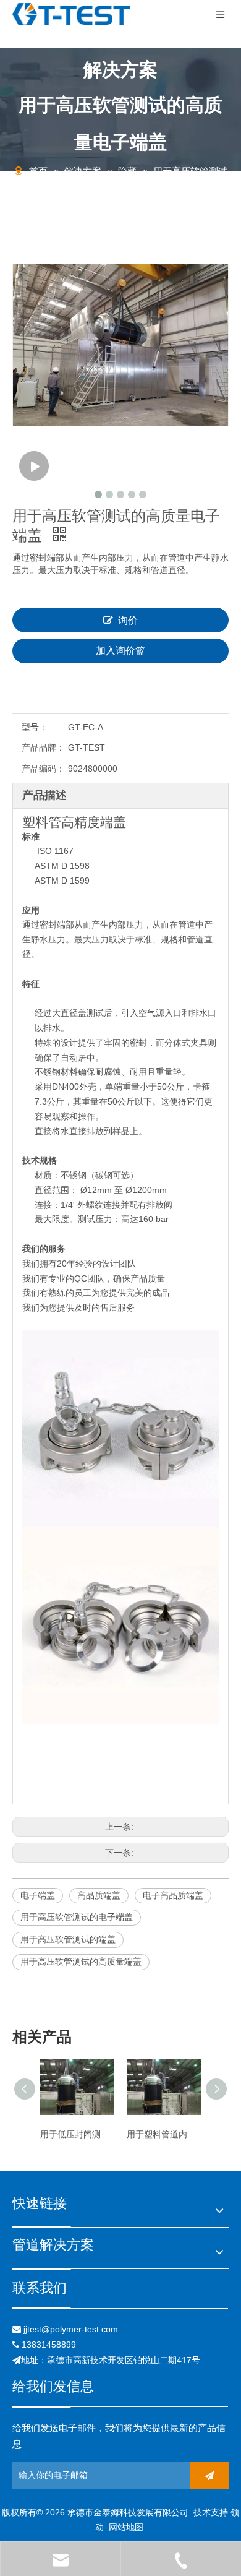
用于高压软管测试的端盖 (68, 1939)
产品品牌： (43, 747)
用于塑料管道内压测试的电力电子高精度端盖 (164, 2134)
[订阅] (209, 2475)
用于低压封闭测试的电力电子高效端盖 (77, 2134)
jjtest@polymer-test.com (71, 2329)
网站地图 (126, 2527)
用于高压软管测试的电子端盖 (77, 1917)
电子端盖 (38, 1895)
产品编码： (43, 769)
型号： (35, 727)
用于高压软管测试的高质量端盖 (81, 1962)
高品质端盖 (99, 1895)
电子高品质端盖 (173, 1895)
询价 (128, 620)
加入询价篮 (120, 651)
